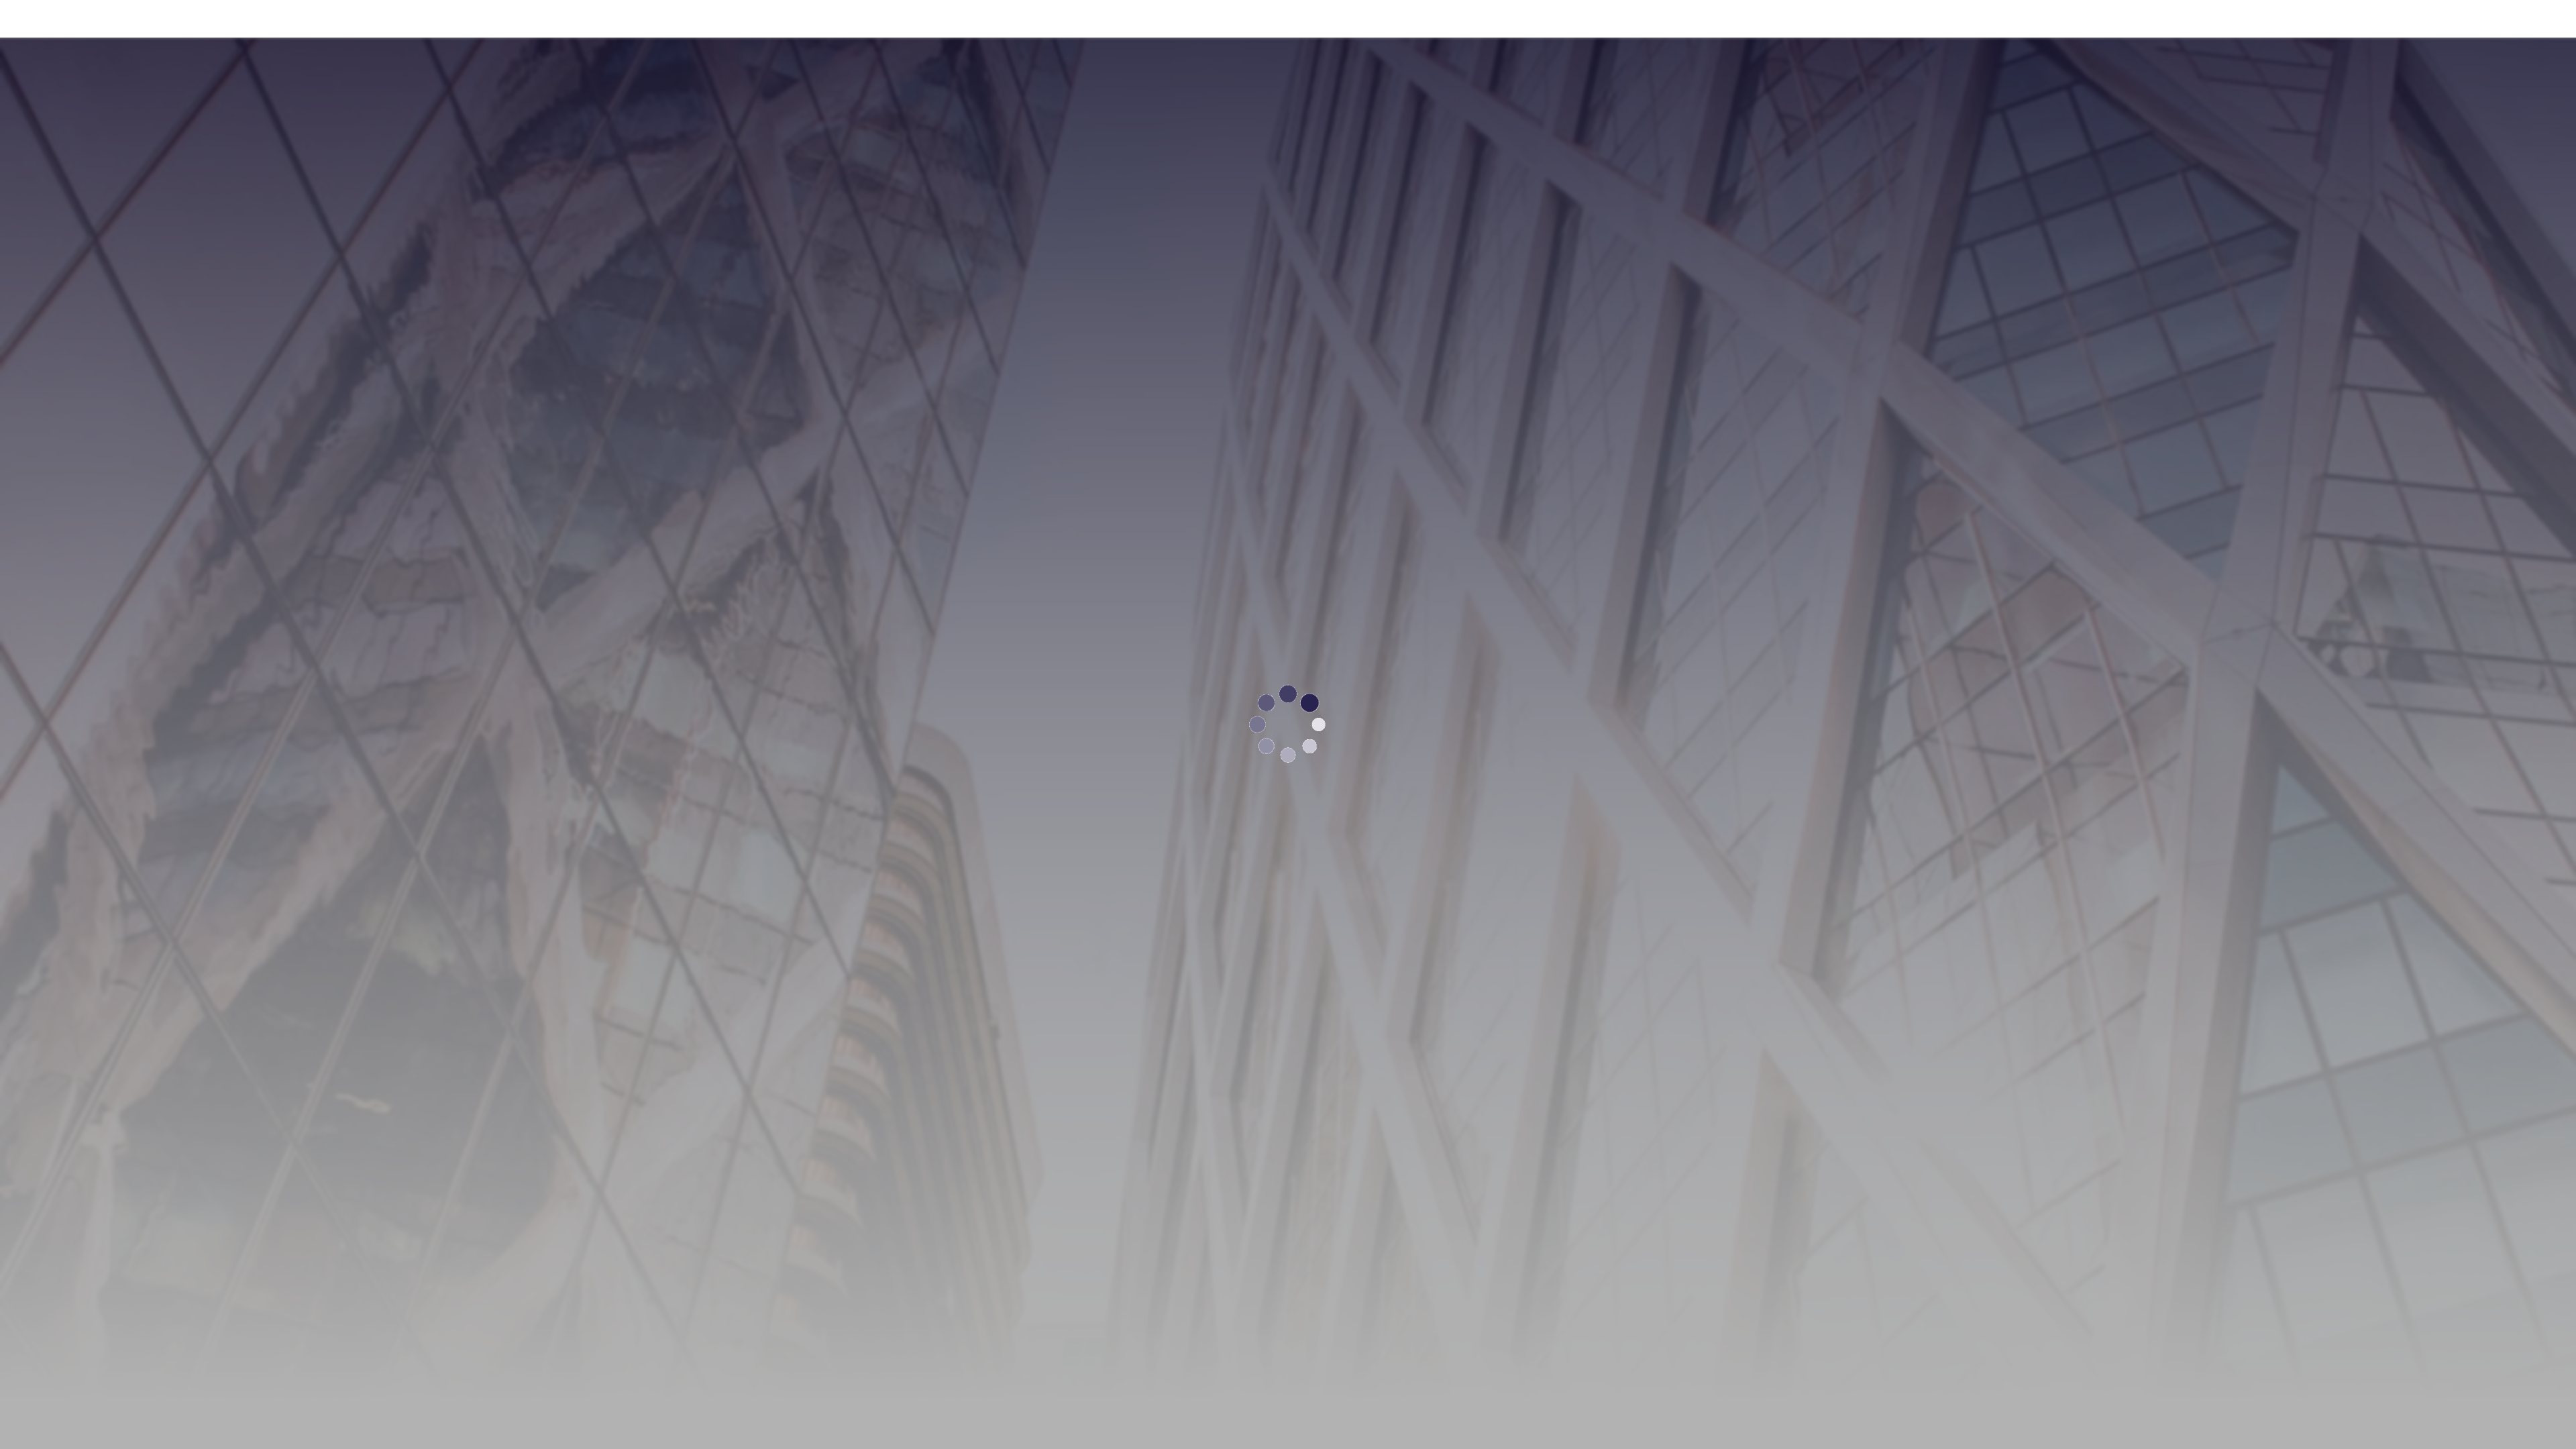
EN (2440, 18)
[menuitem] (1944, 19)
